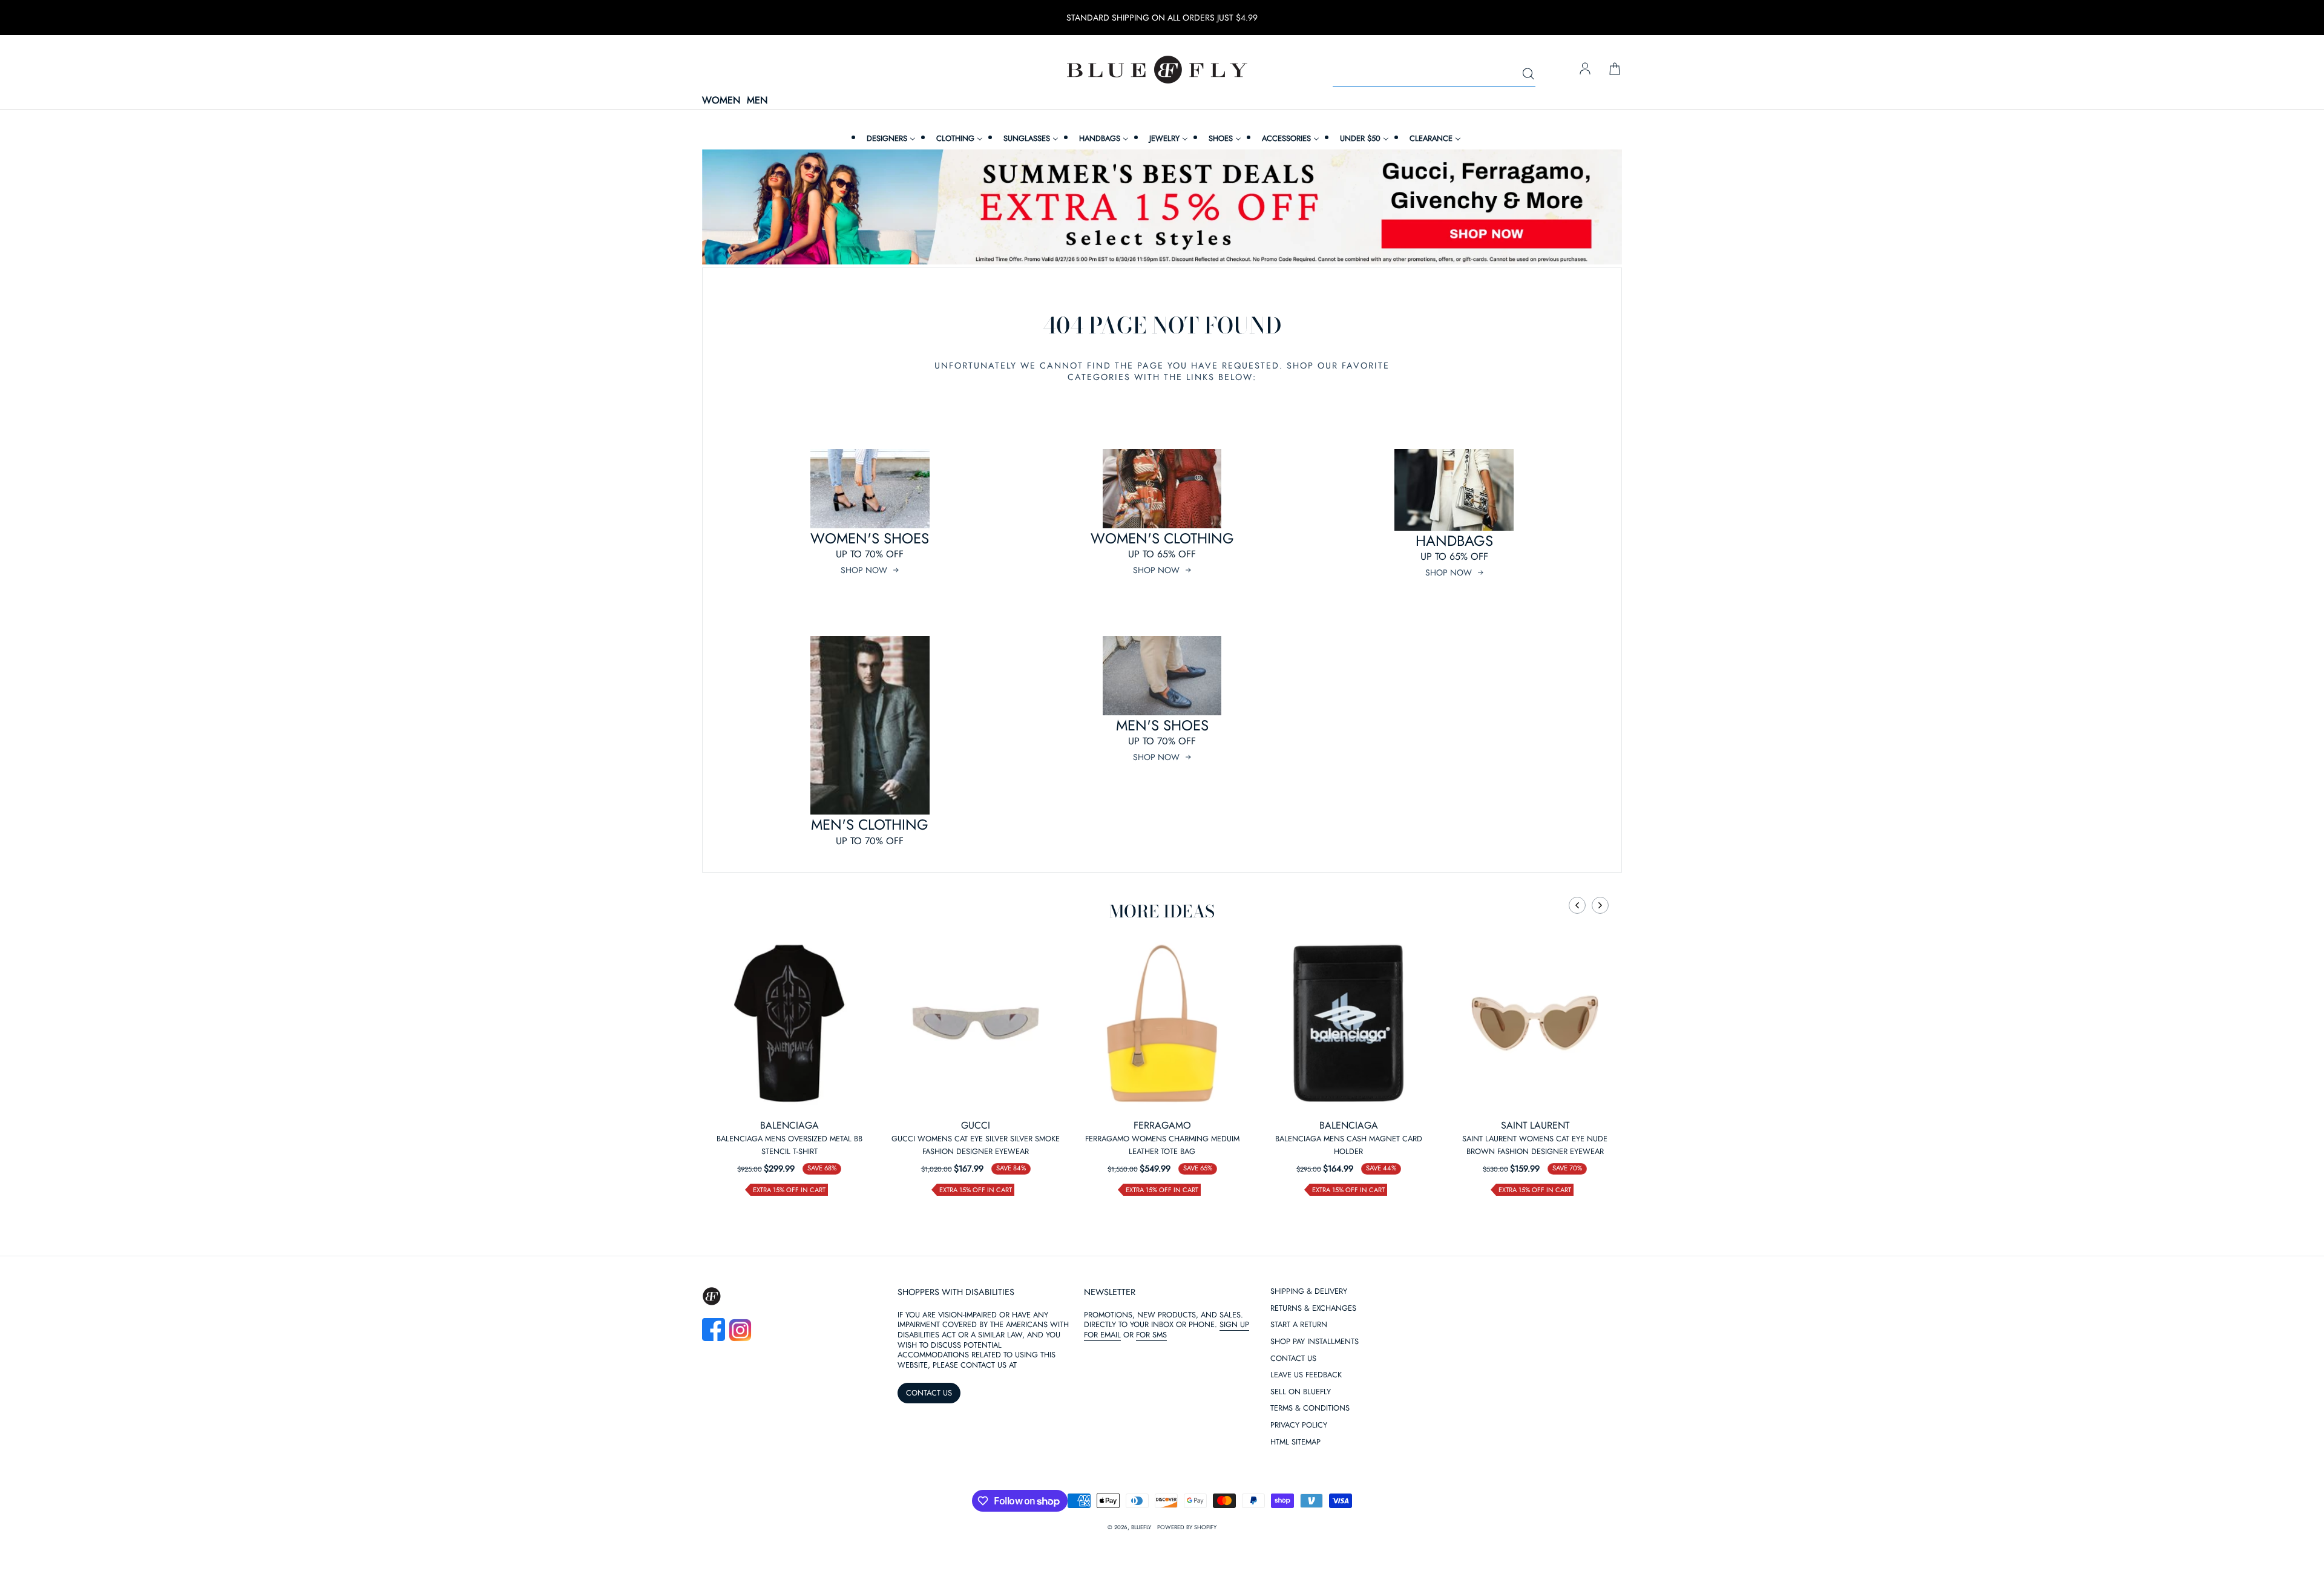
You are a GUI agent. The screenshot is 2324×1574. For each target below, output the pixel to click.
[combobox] (1434, 74)
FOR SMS (1151, 1335)
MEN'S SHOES (1162, 725)
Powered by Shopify (1187, 1527)
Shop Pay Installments (1315, 1342)
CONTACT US (929, 1393)
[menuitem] (890, 138)
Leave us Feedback (1306, 1375)
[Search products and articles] (1528, 74)
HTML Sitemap (1295, 1442)
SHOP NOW (864, 570)
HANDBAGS (1454, 541)
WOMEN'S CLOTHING (1162, 538)
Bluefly (1141, 1527)
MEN (757, 101)
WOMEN (721, 101)
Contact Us (1293, 1359)
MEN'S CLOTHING (870, 825)
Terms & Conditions (1310, 1408)
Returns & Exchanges (1313, 1309)
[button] (1577, 905)
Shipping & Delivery (1309, 1292)
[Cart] (1615, 70)
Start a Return (1299, 1325)
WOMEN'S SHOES (870, 538)
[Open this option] (789, 1023)
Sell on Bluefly (1301, 1392)
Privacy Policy (1299, 1425)
